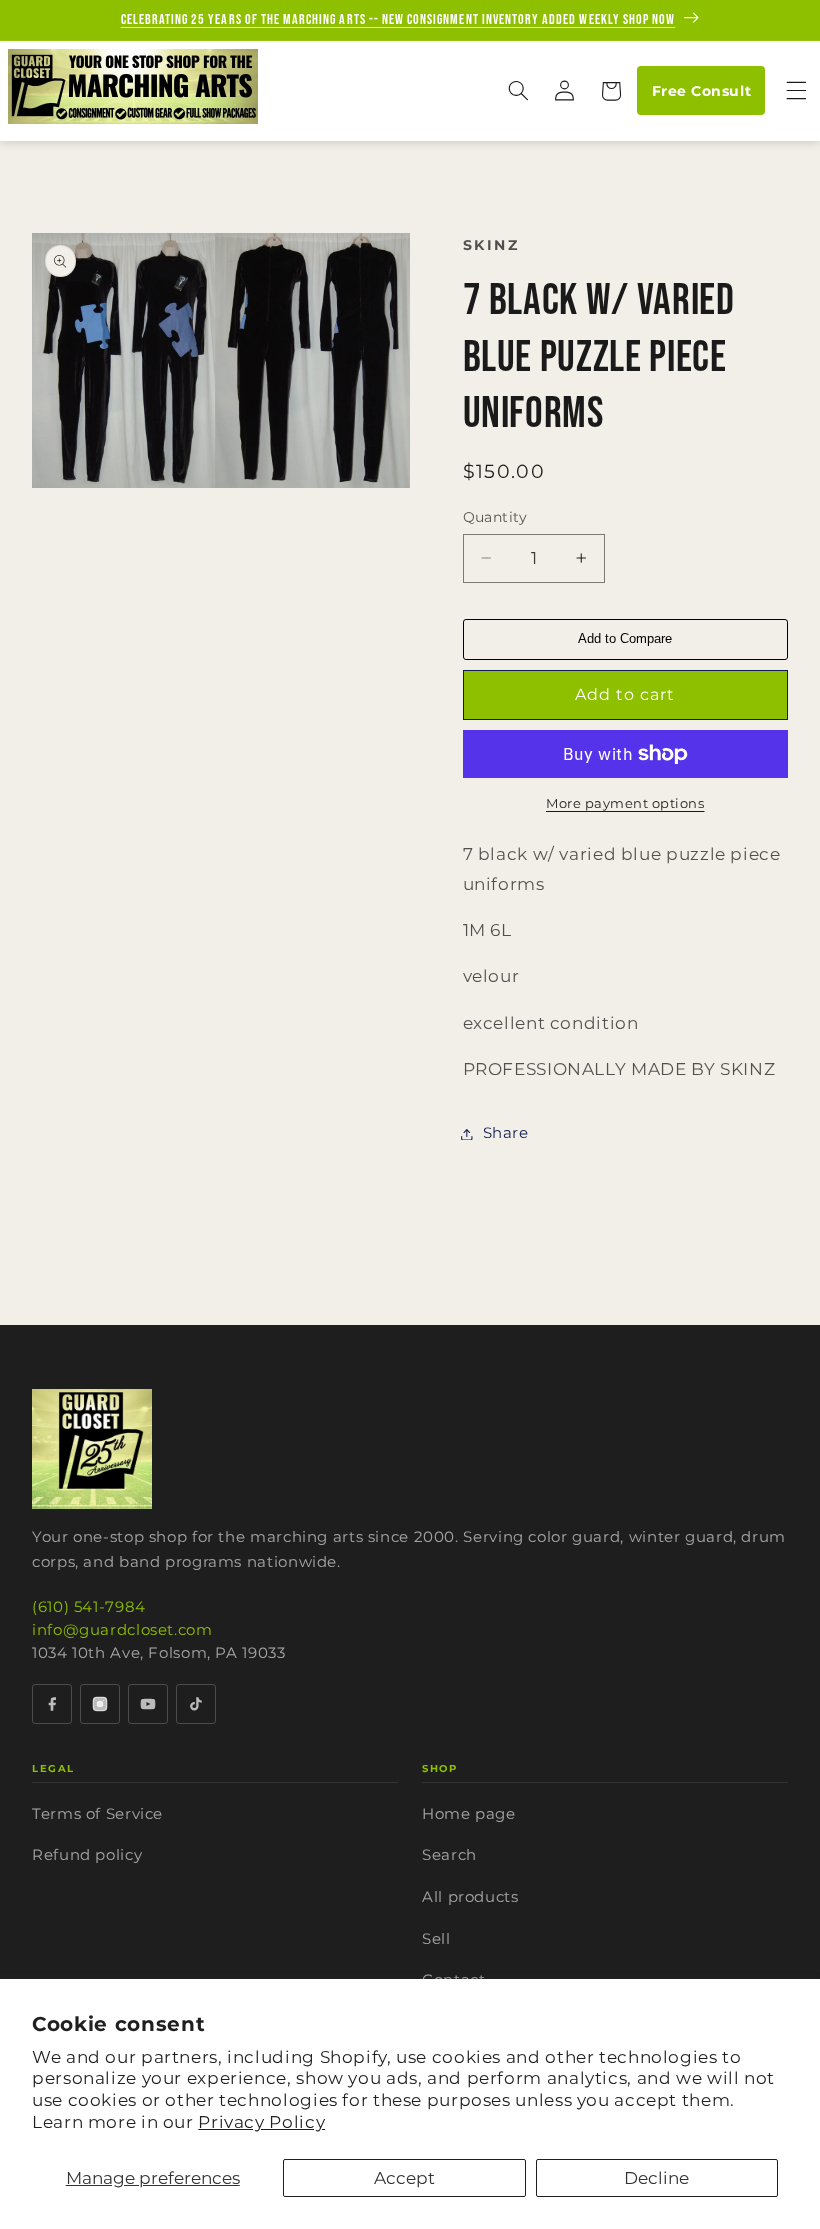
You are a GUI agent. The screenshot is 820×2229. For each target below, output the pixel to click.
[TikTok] (196, 1704)
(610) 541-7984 (89, 1606)
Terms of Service (97, 1813)
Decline (656, 2178)
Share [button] (506, 1133)
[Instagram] (100, 1704)
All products (470, 1896)
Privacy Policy (261, 2122)
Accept (404, 2178)
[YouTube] (148, 1704)
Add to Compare (625, 638)
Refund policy (87, 1854)
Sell (436, 1938)
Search (449, 1854)
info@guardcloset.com (122, 1629)
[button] (518, 91)
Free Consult (701, 91)
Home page (469, 1813)
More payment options (625, 803)
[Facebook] (52, 1704)
